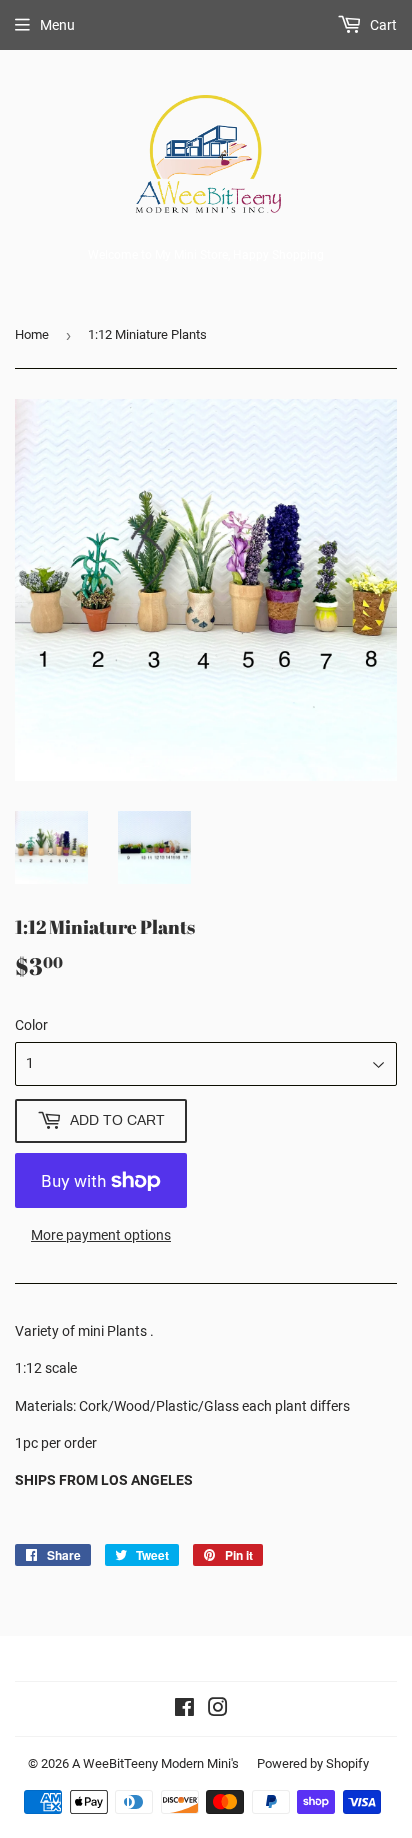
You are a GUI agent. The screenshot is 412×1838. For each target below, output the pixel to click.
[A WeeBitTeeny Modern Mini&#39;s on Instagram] (218, 1710)
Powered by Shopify (313, 1763)
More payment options (101, 1235)
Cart (382, 25)
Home (32, 334)
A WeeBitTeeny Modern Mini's (155, 1763)
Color (31, 1025)
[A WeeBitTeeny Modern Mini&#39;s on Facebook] (184, 1710)
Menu (57, 25)
